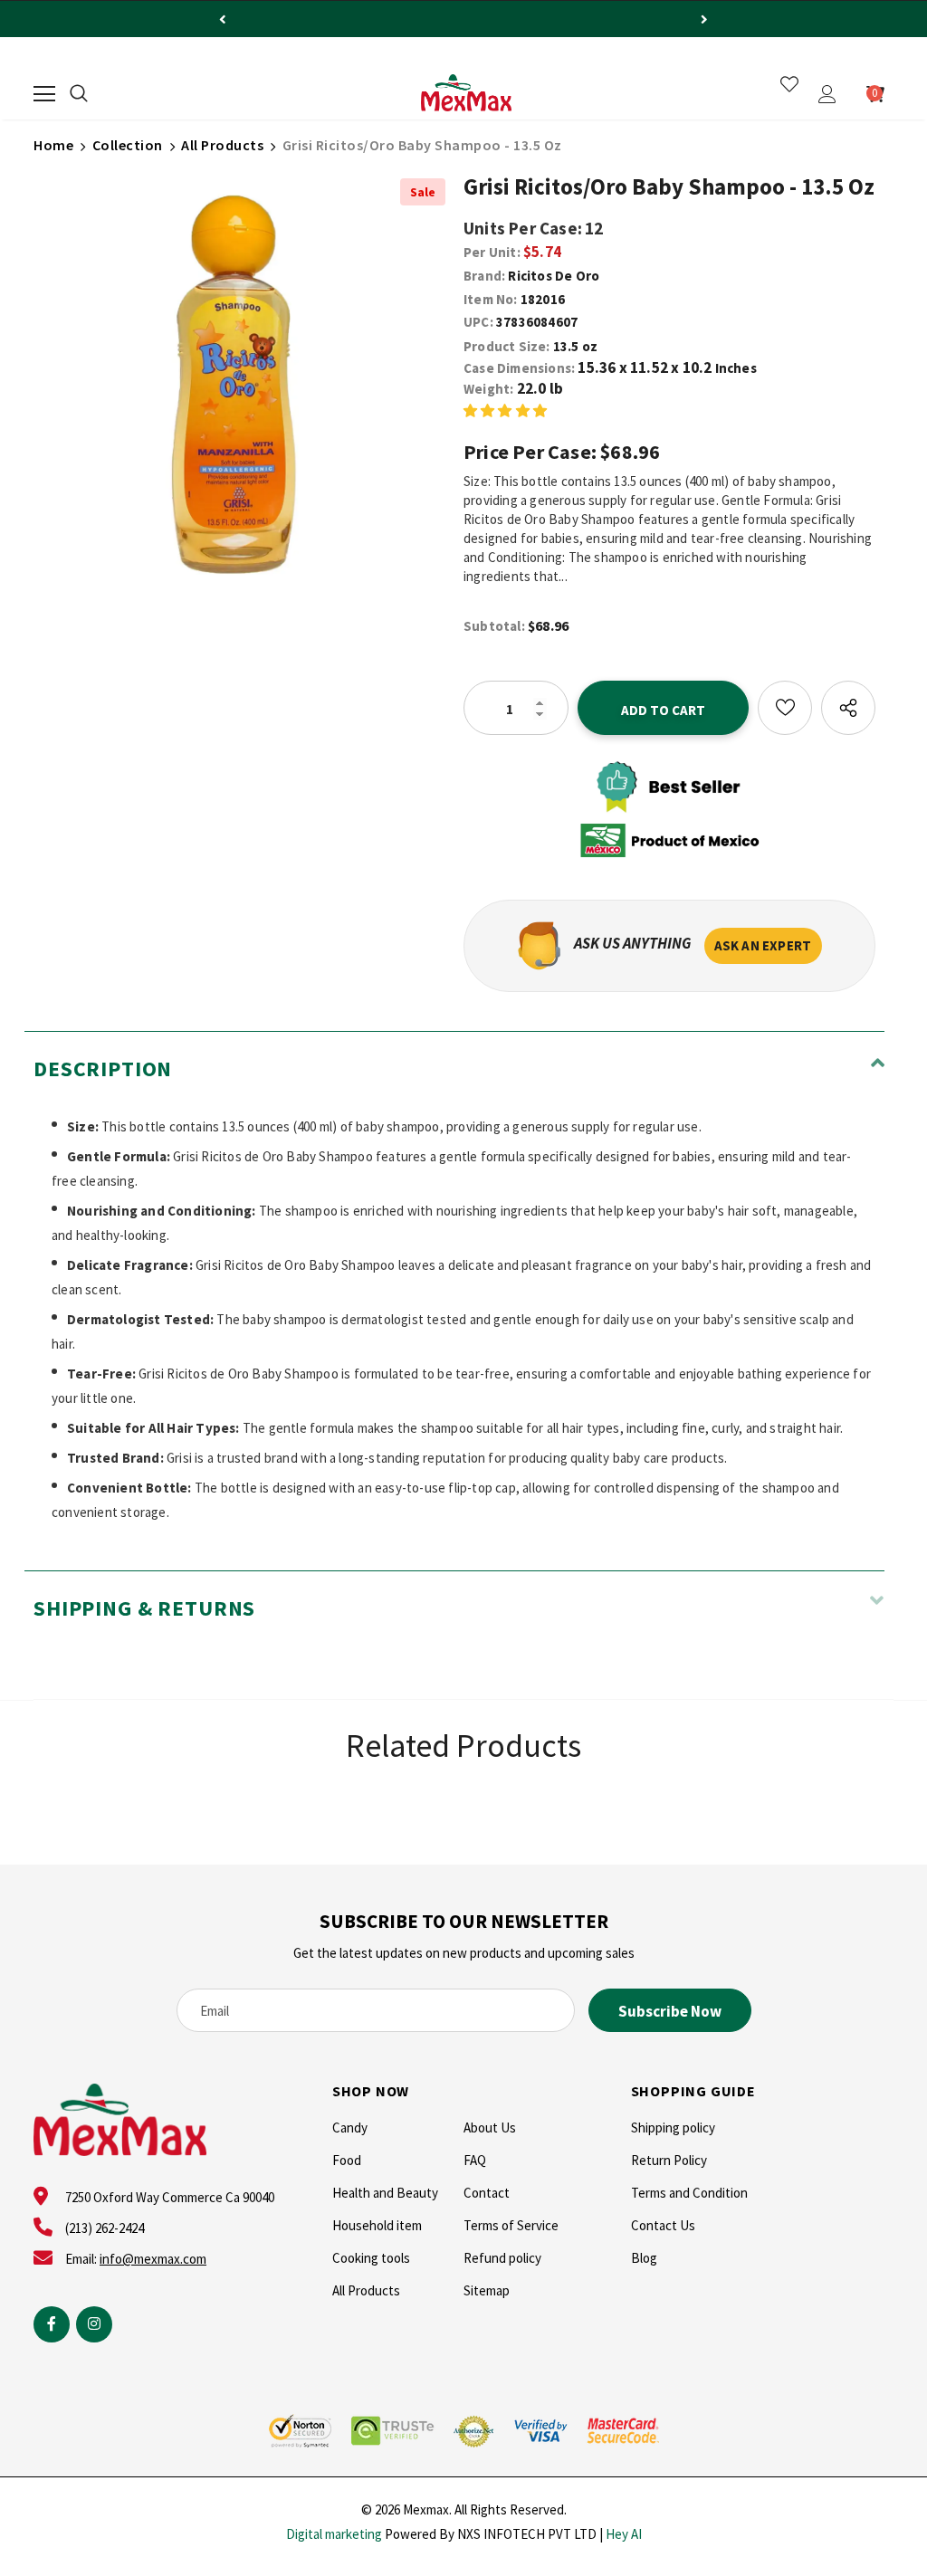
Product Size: (507, 346)
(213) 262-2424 (105, 2228)
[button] (505, 410)
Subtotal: (494, 626)
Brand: (484, 276)
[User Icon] (827, 94)
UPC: (478, 322)
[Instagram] (94, 2324)
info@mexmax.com (153, 2259)
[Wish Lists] (785, 708)
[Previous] (223, 19)
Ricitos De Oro (554, 276)
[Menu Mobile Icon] (44, 94)
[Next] (704, 19)
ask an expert (763, 945)
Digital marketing (334, 2534)
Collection (128, 145)
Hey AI (624, 2534)
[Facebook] (52, 2324)
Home (53, 145)
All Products (222, 145)
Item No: (491, 299)
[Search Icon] (79, 94)
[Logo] (466, 93)
